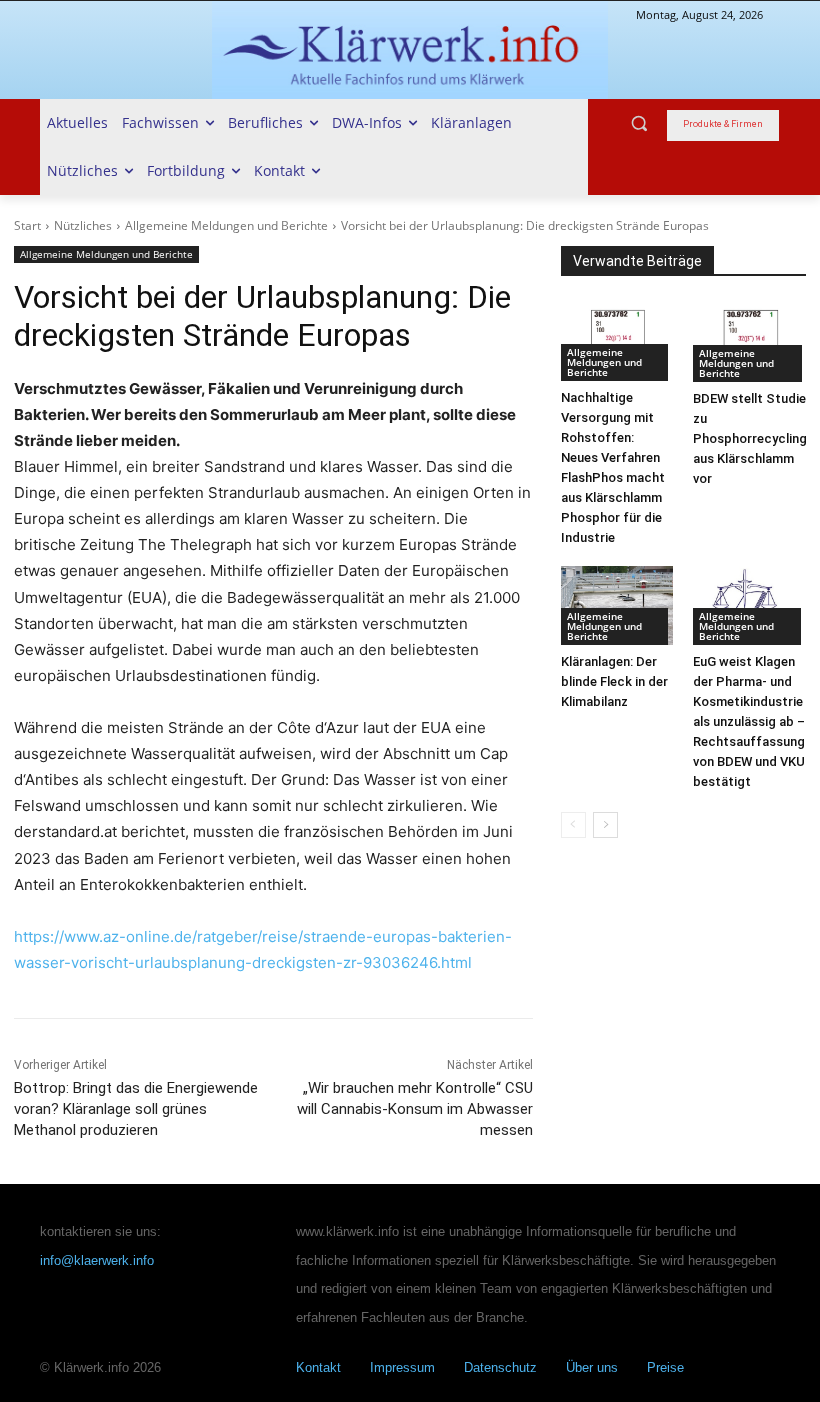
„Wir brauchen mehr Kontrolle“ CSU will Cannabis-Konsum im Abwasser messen (415, 1109)
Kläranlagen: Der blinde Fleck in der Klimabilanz (614, 681)
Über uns (592, 1367)
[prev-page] (573, 825)
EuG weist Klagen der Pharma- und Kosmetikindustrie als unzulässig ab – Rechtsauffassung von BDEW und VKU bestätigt (749, 721)
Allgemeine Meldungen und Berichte (226, 225)
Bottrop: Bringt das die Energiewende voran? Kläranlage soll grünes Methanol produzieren (136, 1109)
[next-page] (605, 825)
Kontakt (318, 1367)
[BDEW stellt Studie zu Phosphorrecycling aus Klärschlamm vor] (750, 342)
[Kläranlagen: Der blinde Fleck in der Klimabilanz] (617, 605)
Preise (665, 1367)
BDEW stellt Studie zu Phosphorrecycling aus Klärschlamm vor (750, 438)
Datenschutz (500, 1367)
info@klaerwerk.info (97, 1260)
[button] (639, 123)
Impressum (402, 1367)
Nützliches (83, 225)
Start (27, 225)
